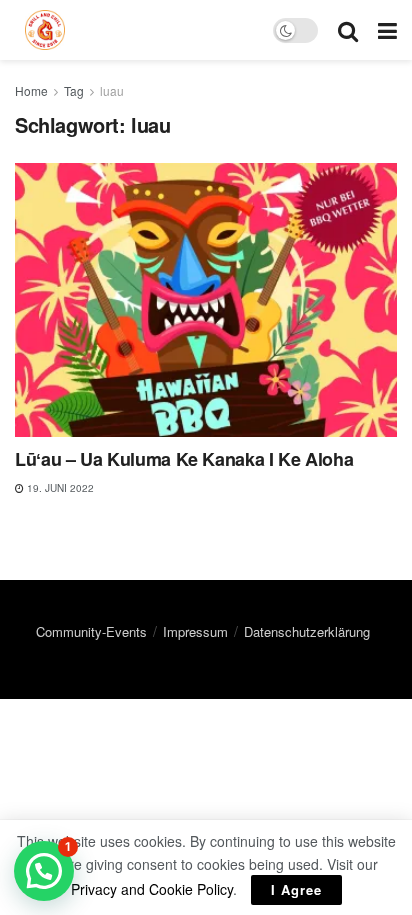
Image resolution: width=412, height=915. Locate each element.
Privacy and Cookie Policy (152, 889)
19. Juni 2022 (59, 488)
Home (31, 90)
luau (112, 90)
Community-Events (91, 631)
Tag (74, 90)
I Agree (296, 889)
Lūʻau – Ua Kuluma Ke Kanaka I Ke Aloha (184, 459)
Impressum (195, 631)
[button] (44, 871)
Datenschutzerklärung (307, 631)
